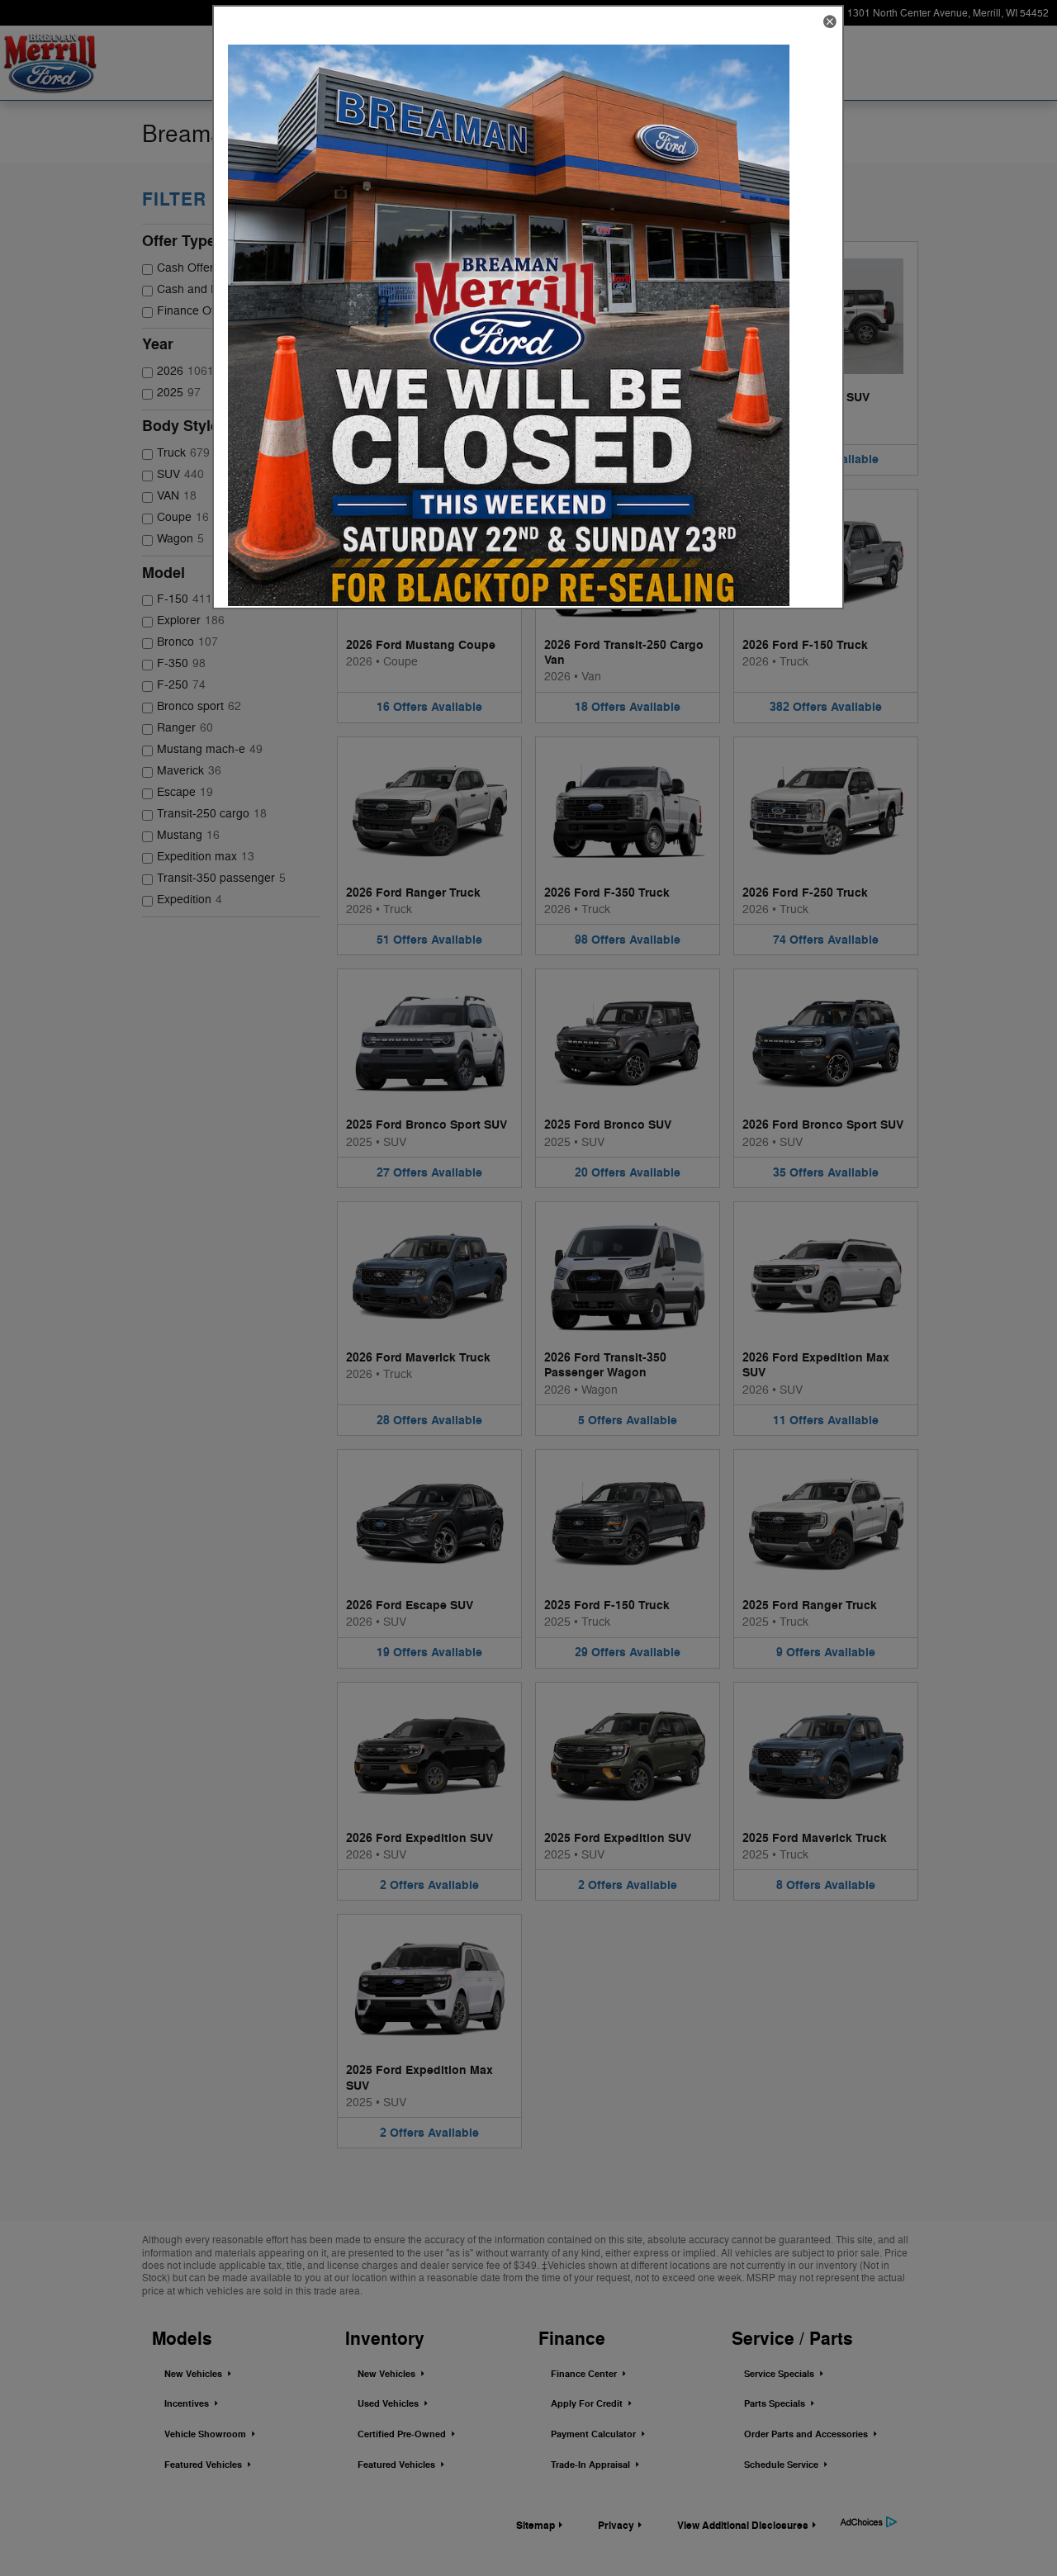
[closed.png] (509, 325)
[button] (829, 23)
